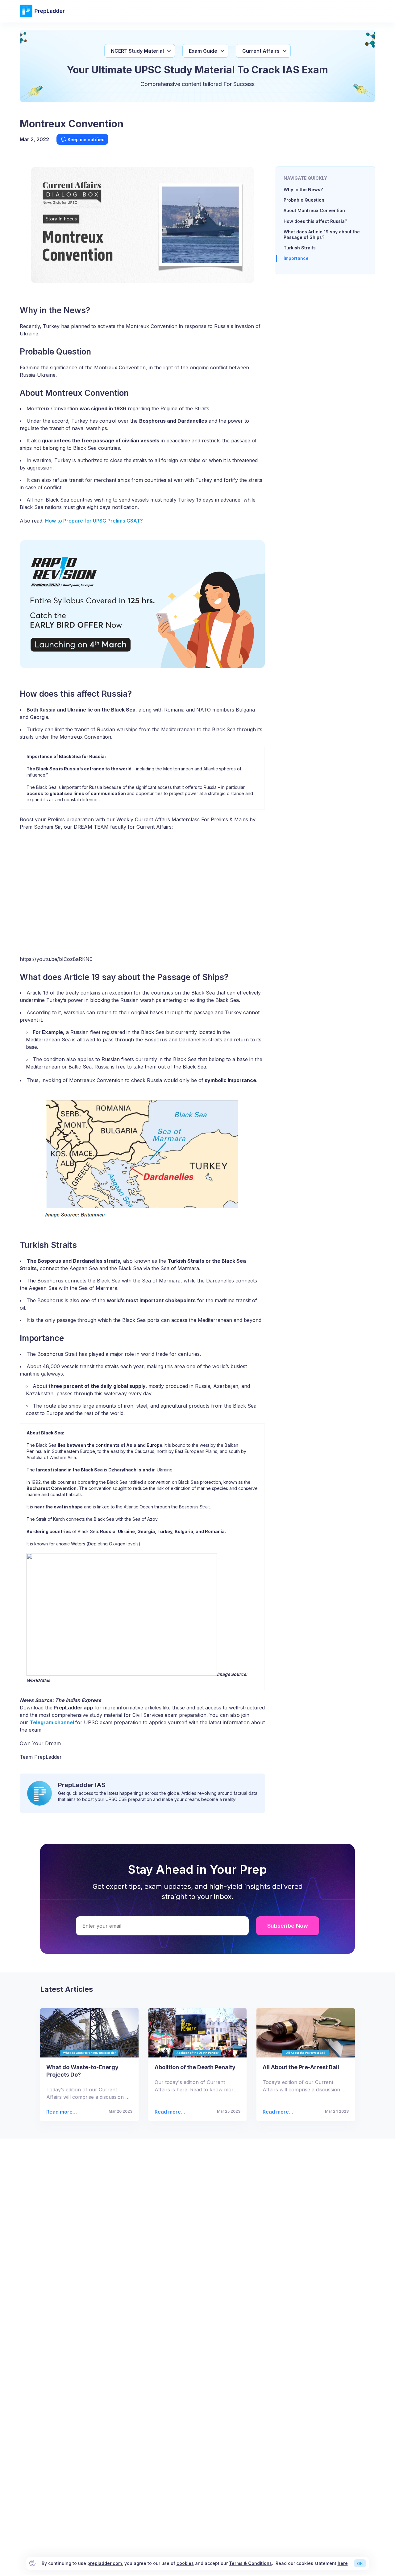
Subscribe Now (288, 1926)
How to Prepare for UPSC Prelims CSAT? (94, 521)
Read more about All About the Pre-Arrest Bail (276, 2112)
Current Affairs (261, 51)
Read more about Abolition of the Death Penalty (169, 2112)
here (343, 2563)
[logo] (42, 16)
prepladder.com (105, 2563)
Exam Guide (203, 51)
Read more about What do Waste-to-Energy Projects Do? (60, 2112)
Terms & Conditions (250, 2563)
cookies (185, 2563)
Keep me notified (86, 139)
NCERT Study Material (137, 51)
